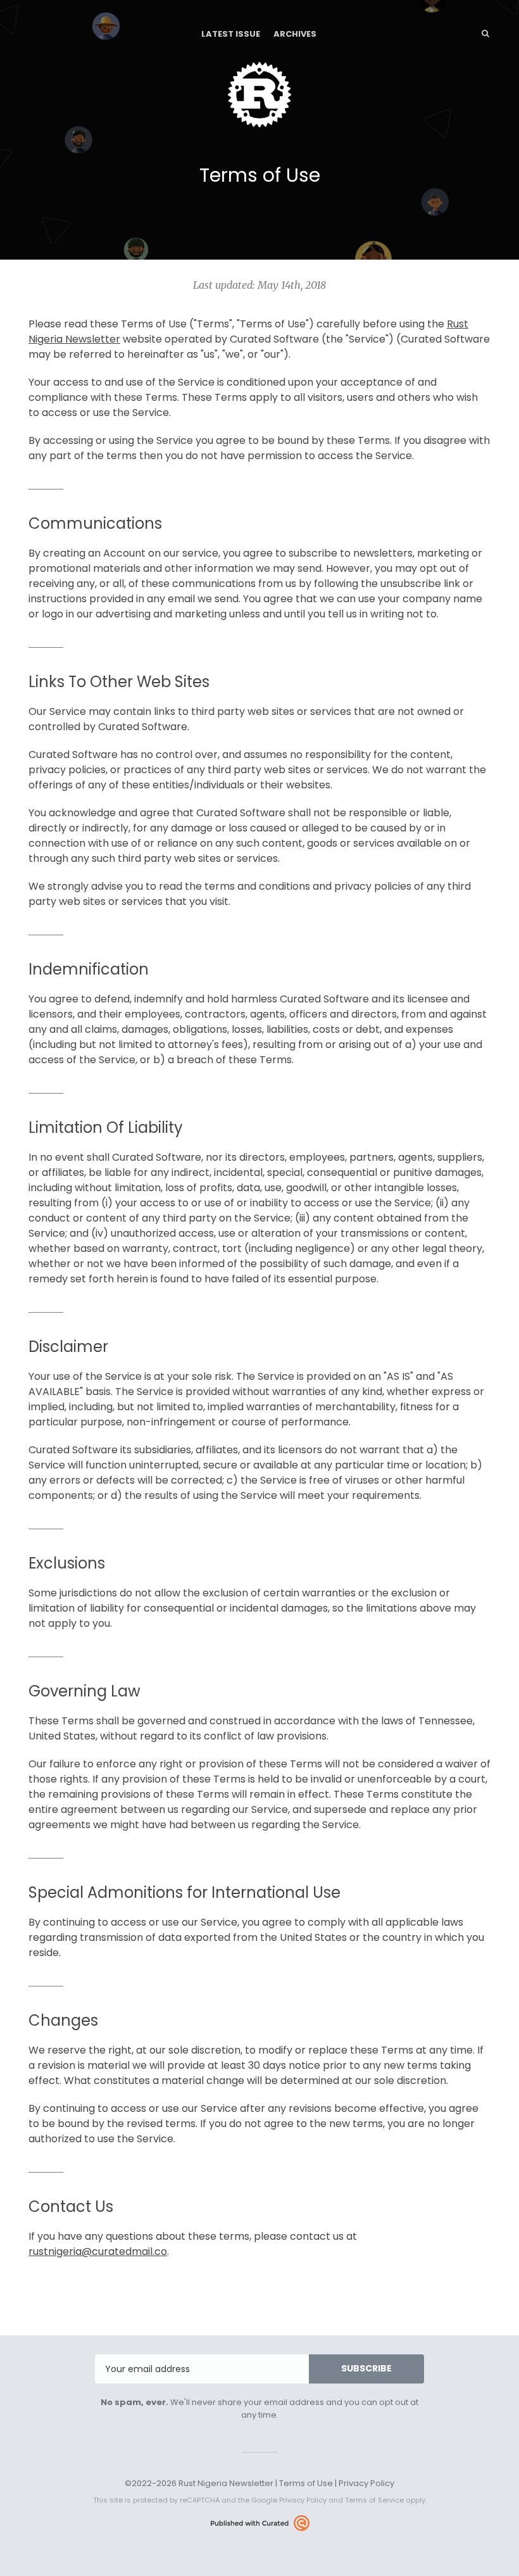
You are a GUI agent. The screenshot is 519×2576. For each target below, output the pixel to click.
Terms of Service (374, 2500)
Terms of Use (306, 2483)
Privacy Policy (366, 2483)
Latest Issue (231, 34)
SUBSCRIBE (366, 2368)
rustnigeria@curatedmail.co (98, 2251)
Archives (295, 34)
